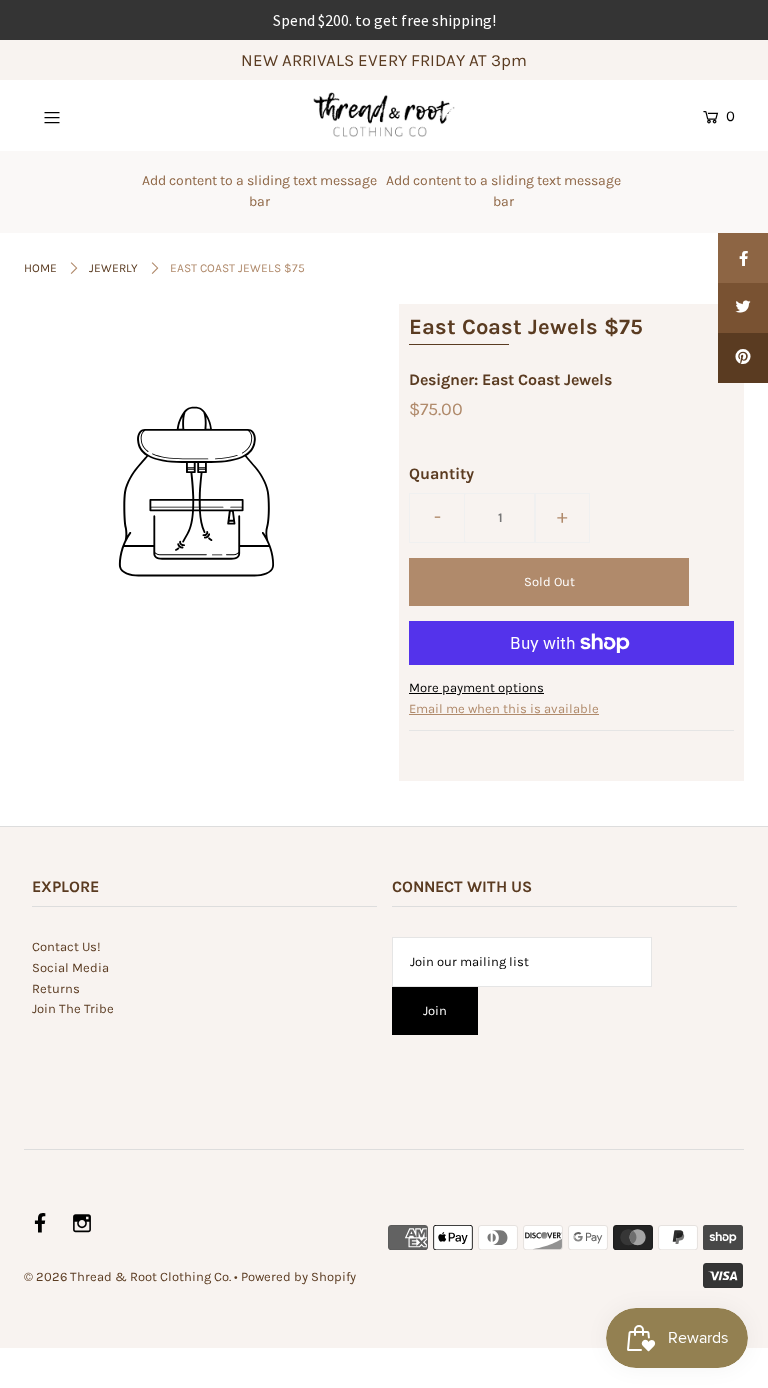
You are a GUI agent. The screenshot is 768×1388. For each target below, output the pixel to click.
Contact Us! (66, 946)
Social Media (70, 967)
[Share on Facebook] (743, 258)
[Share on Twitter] (743, 308)
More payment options (476, 687)
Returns (56, 988)
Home (40, 268)
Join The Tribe (73, 1008)
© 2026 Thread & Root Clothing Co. (127, 1276)
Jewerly (113, 268)
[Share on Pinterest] (743, 358)
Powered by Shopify (298, 1276)
